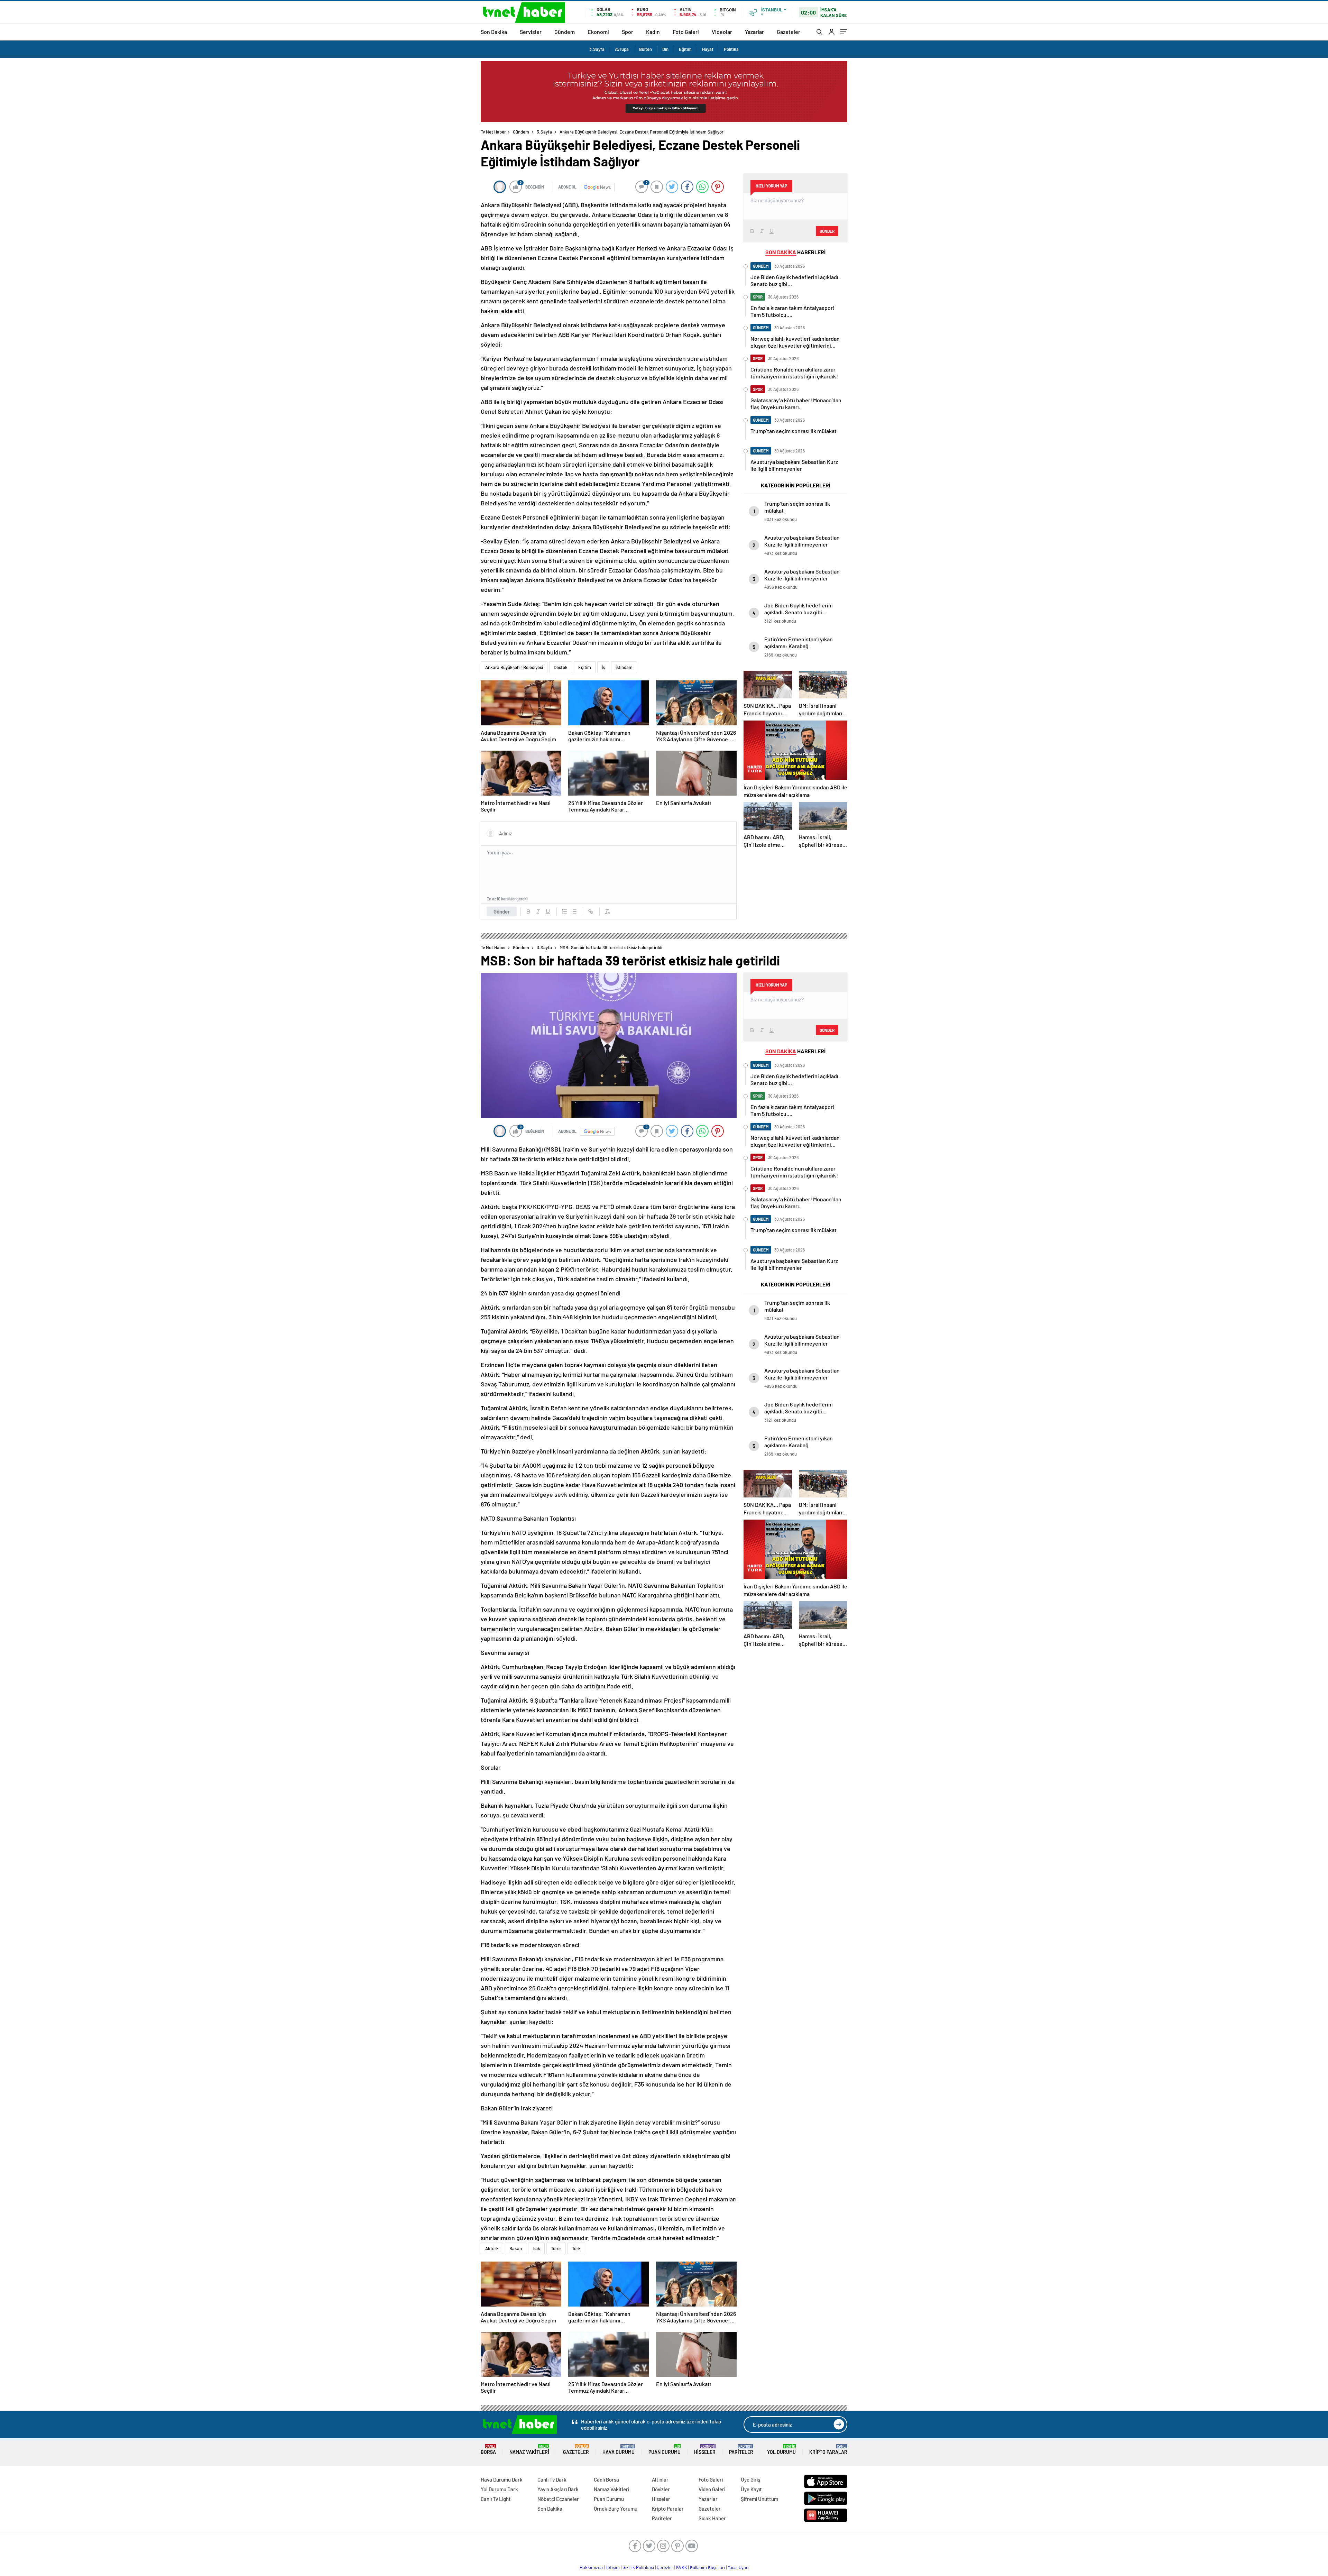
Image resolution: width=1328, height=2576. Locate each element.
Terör (556, 2248)
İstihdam (624, 667)
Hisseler (705, 2450)
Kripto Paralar (828, 2450)
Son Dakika (494, 32)
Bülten (645, 49)
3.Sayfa (597, 49)
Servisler (531, 32)
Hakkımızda (591, 2567)
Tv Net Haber (493, 132)
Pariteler (741, 2450)
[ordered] (564, 911)
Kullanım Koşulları (707, 2567)
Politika (731, 49)
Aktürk (492, 2248)
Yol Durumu (781, 2450)
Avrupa (622, 49)
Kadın (653, 32)
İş (603, 667)
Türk (576, 2248)
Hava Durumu (619, 2450)
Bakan (516, 2248)
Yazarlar (754, 32)
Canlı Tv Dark (552, 2479)
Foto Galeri (686, 32)
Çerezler (665, 2567)
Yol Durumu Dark (499, 2489)
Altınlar (660, 2479)
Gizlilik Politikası (638, 2567)
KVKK (682, 2567)
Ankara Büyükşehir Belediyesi (514, 667)
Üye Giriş (750, 2479)
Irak (536, 2248)
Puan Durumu (665, 2450)
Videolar (722, 32)
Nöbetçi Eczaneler (558, 2499)
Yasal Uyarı (738, 2567)
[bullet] (574, 911)
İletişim (613, 2567)
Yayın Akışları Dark (558, 2489)
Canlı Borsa (606, 2479)
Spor (628, 32)
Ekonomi (598, 32)
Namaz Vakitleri (529, 2450)
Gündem (565, 32)
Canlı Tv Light (496, 2499)
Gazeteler (788, 32)
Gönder (502, 911)
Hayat (708, 49)
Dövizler (661, 2489)
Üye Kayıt (751, 2489)
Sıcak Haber (712, 2518)
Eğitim (685, 49)
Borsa (488, 2450)
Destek (561, 667)
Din (665, 49)
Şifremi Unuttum (759, 2499)
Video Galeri (712, 2489)
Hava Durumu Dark (502, 2479)
